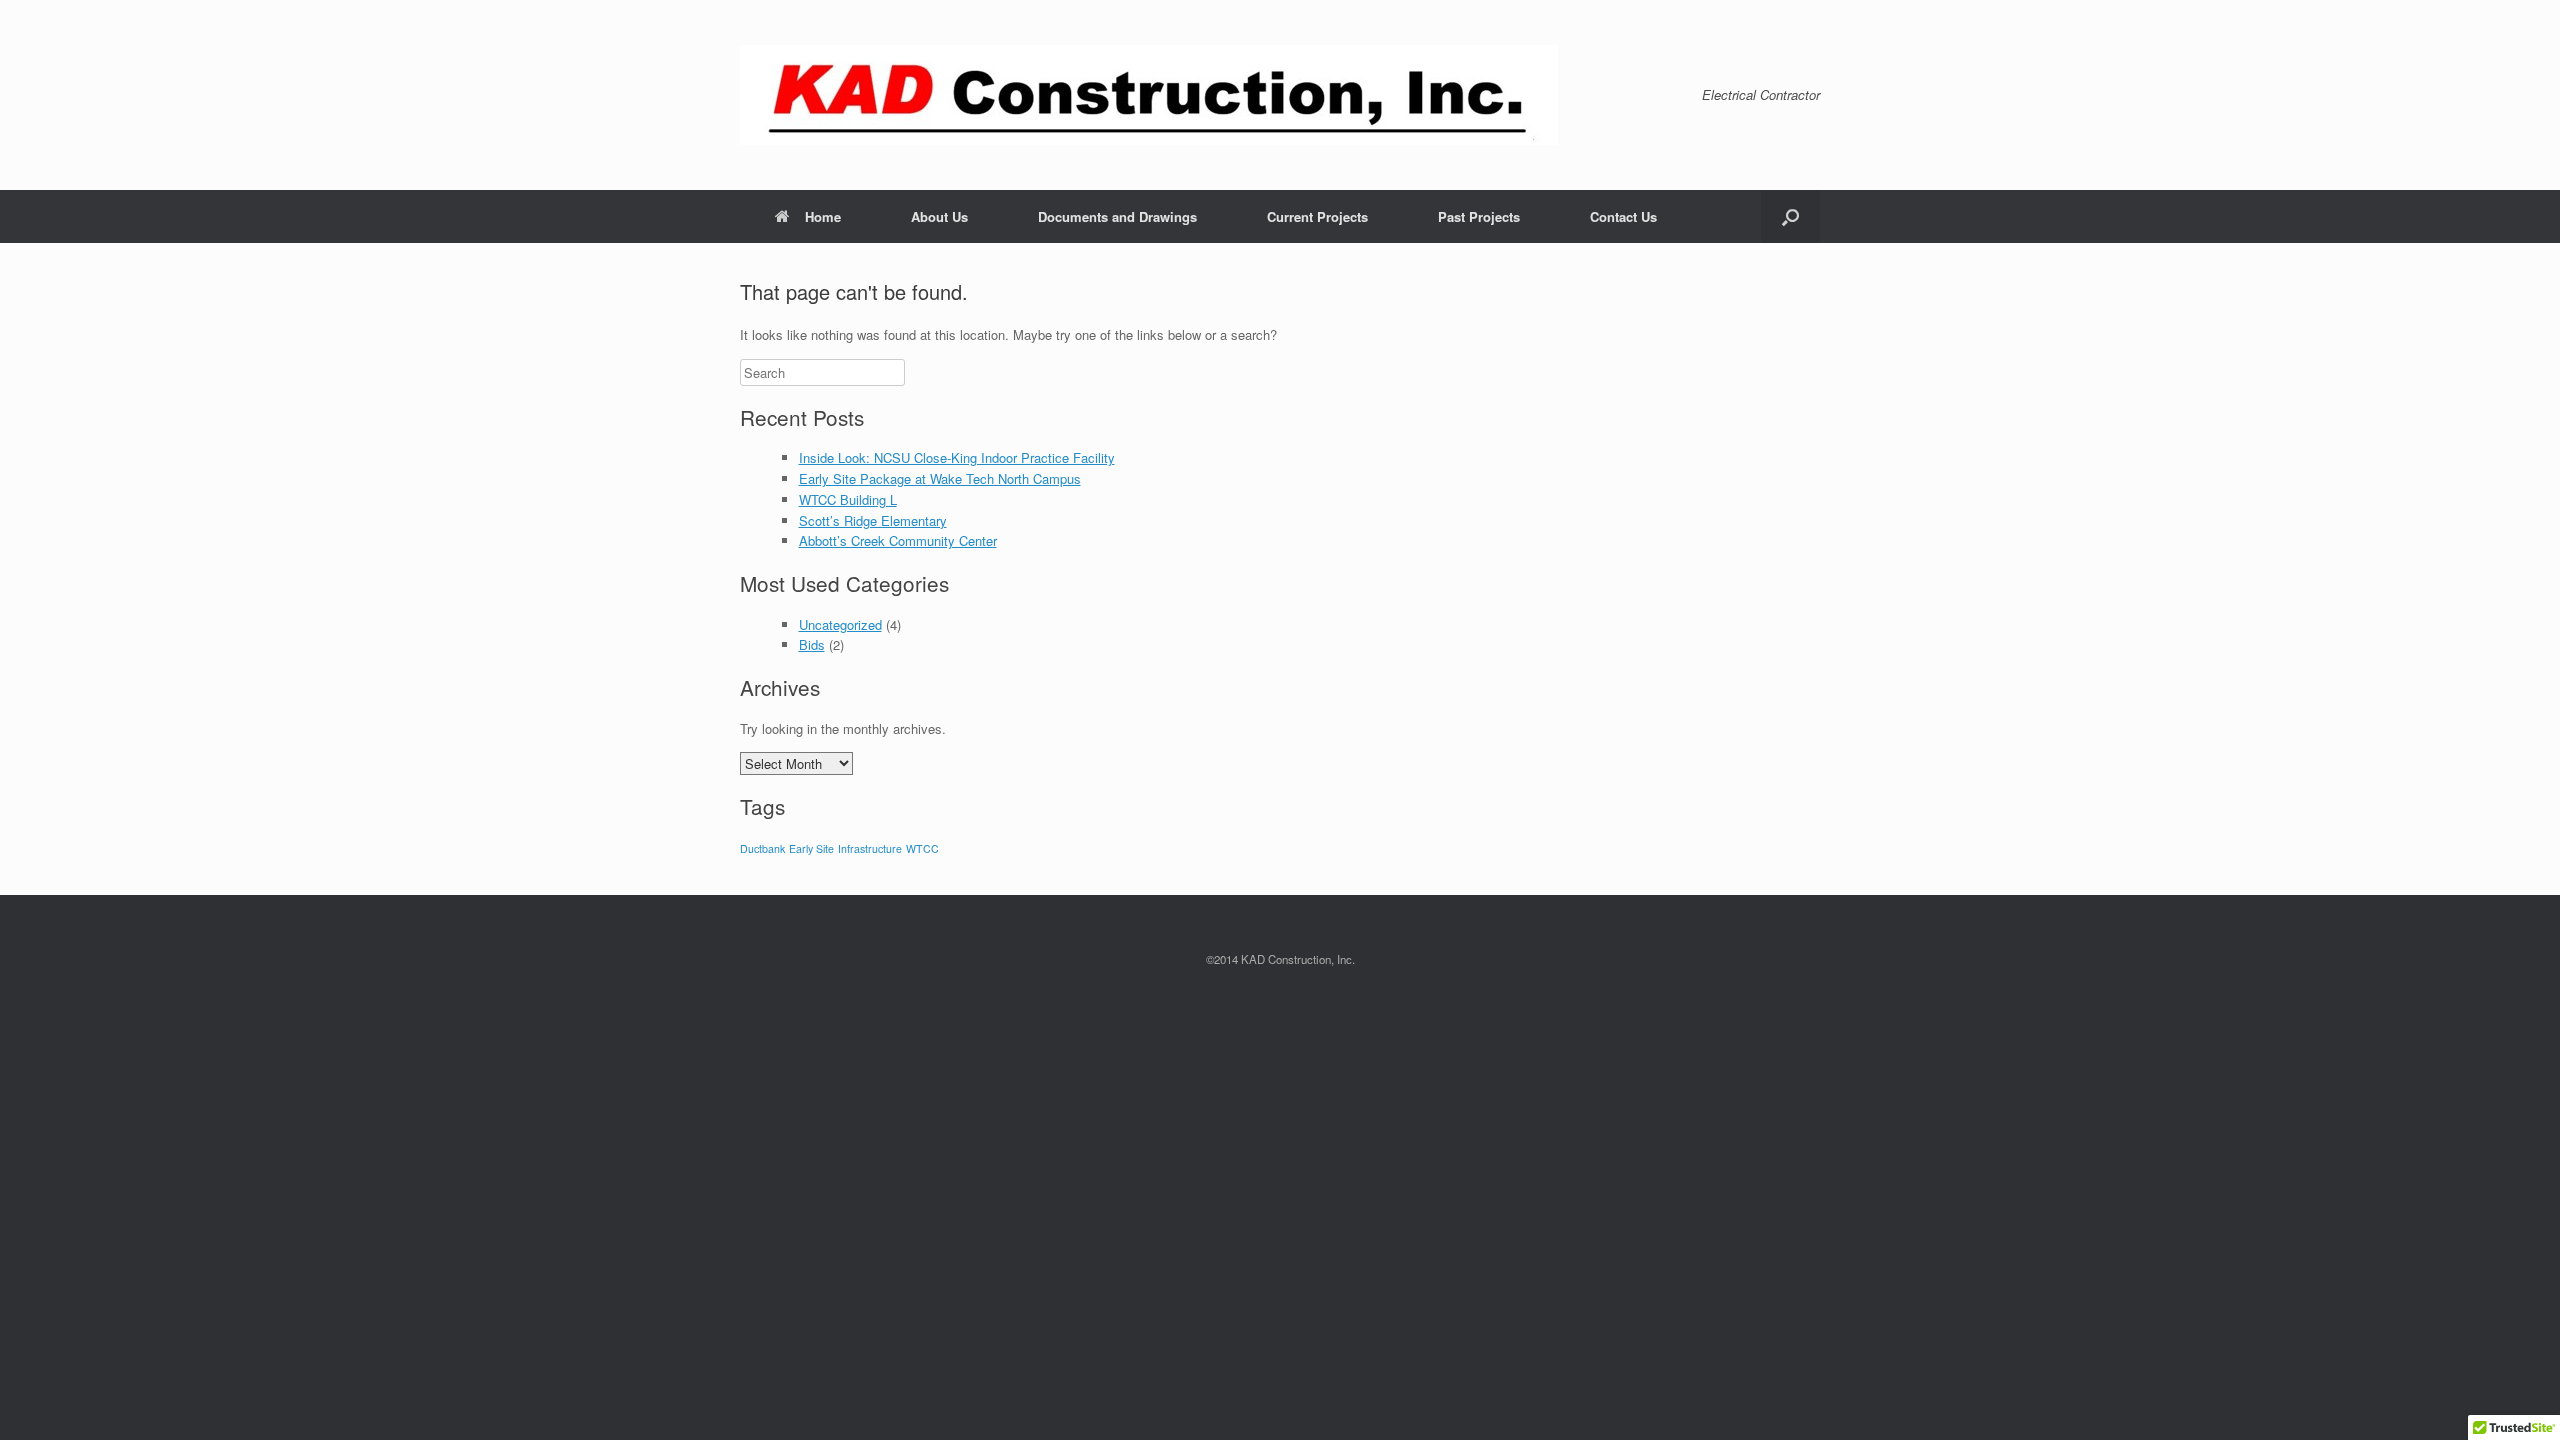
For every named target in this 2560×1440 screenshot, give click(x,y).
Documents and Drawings (1117, 216)
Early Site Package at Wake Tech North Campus (940, 478)
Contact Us (1623, 216)
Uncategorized (840, 624)
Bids (812, 644)
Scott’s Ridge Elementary (873, 520)
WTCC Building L (848, 499)
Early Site (811, 848)
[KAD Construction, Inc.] (1149, 95)
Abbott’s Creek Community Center (898, 540)
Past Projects (1479, 216)
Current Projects (1317, 216)
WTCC (922, 848)
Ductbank (762, 848)
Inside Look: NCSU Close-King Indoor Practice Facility (957, 457)
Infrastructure (870, 848)
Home (823, 216)
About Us (939, 216)
